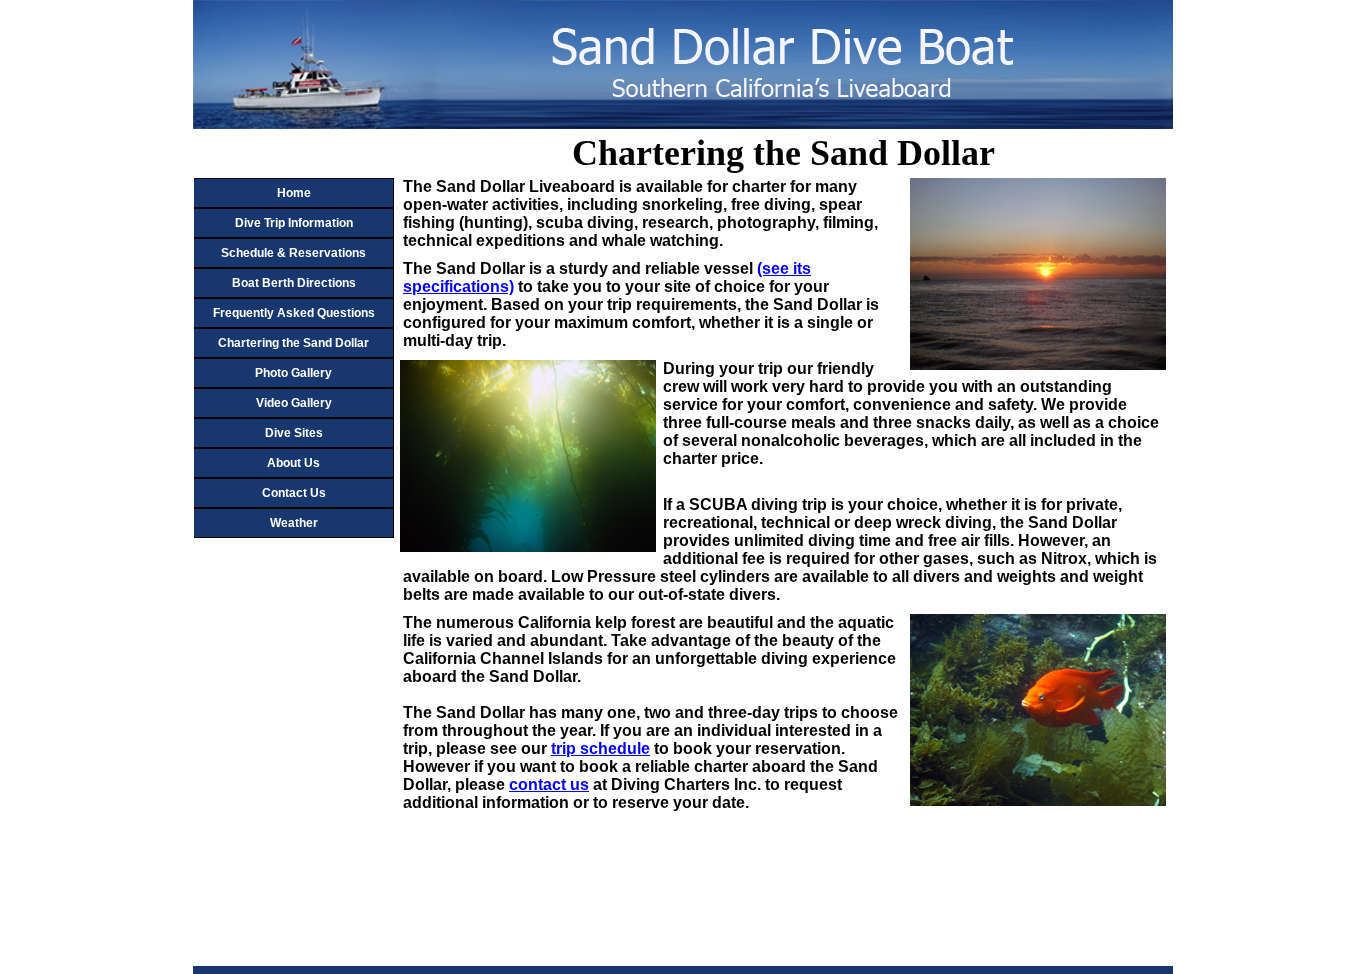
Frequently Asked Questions (294, 313)
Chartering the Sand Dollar (293, 343)
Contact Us (294, 493)
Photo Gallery (293, 373)
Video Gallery (294, 403)
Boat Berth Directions (294, 283)
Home (294, 193)
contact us (549, 784)
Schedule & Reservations (293, 253)
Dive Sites (294, 433)
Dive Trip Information (294, 223)
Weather (294, 523)
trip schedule (600, 748)
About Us (293, 463)
